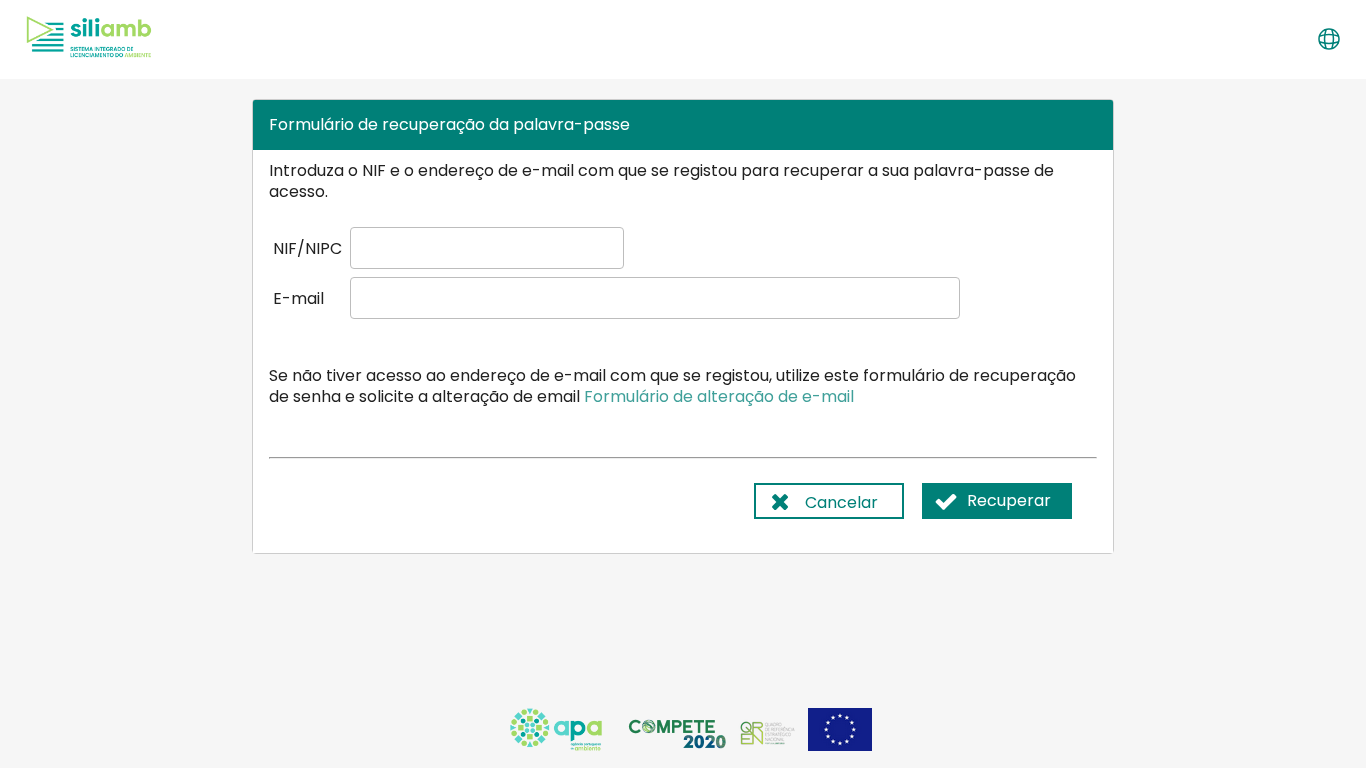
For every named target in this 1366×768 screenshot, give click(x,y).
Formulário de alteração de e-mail (719, 396)
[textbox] (487, 248)
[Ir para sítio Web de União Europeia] (840, 745)
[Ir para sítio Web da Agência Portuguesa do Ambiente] (558, 745)
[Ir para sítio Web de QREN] (769, 745)
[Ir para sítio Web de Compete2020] (679, 745)
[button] (1328, 39)
